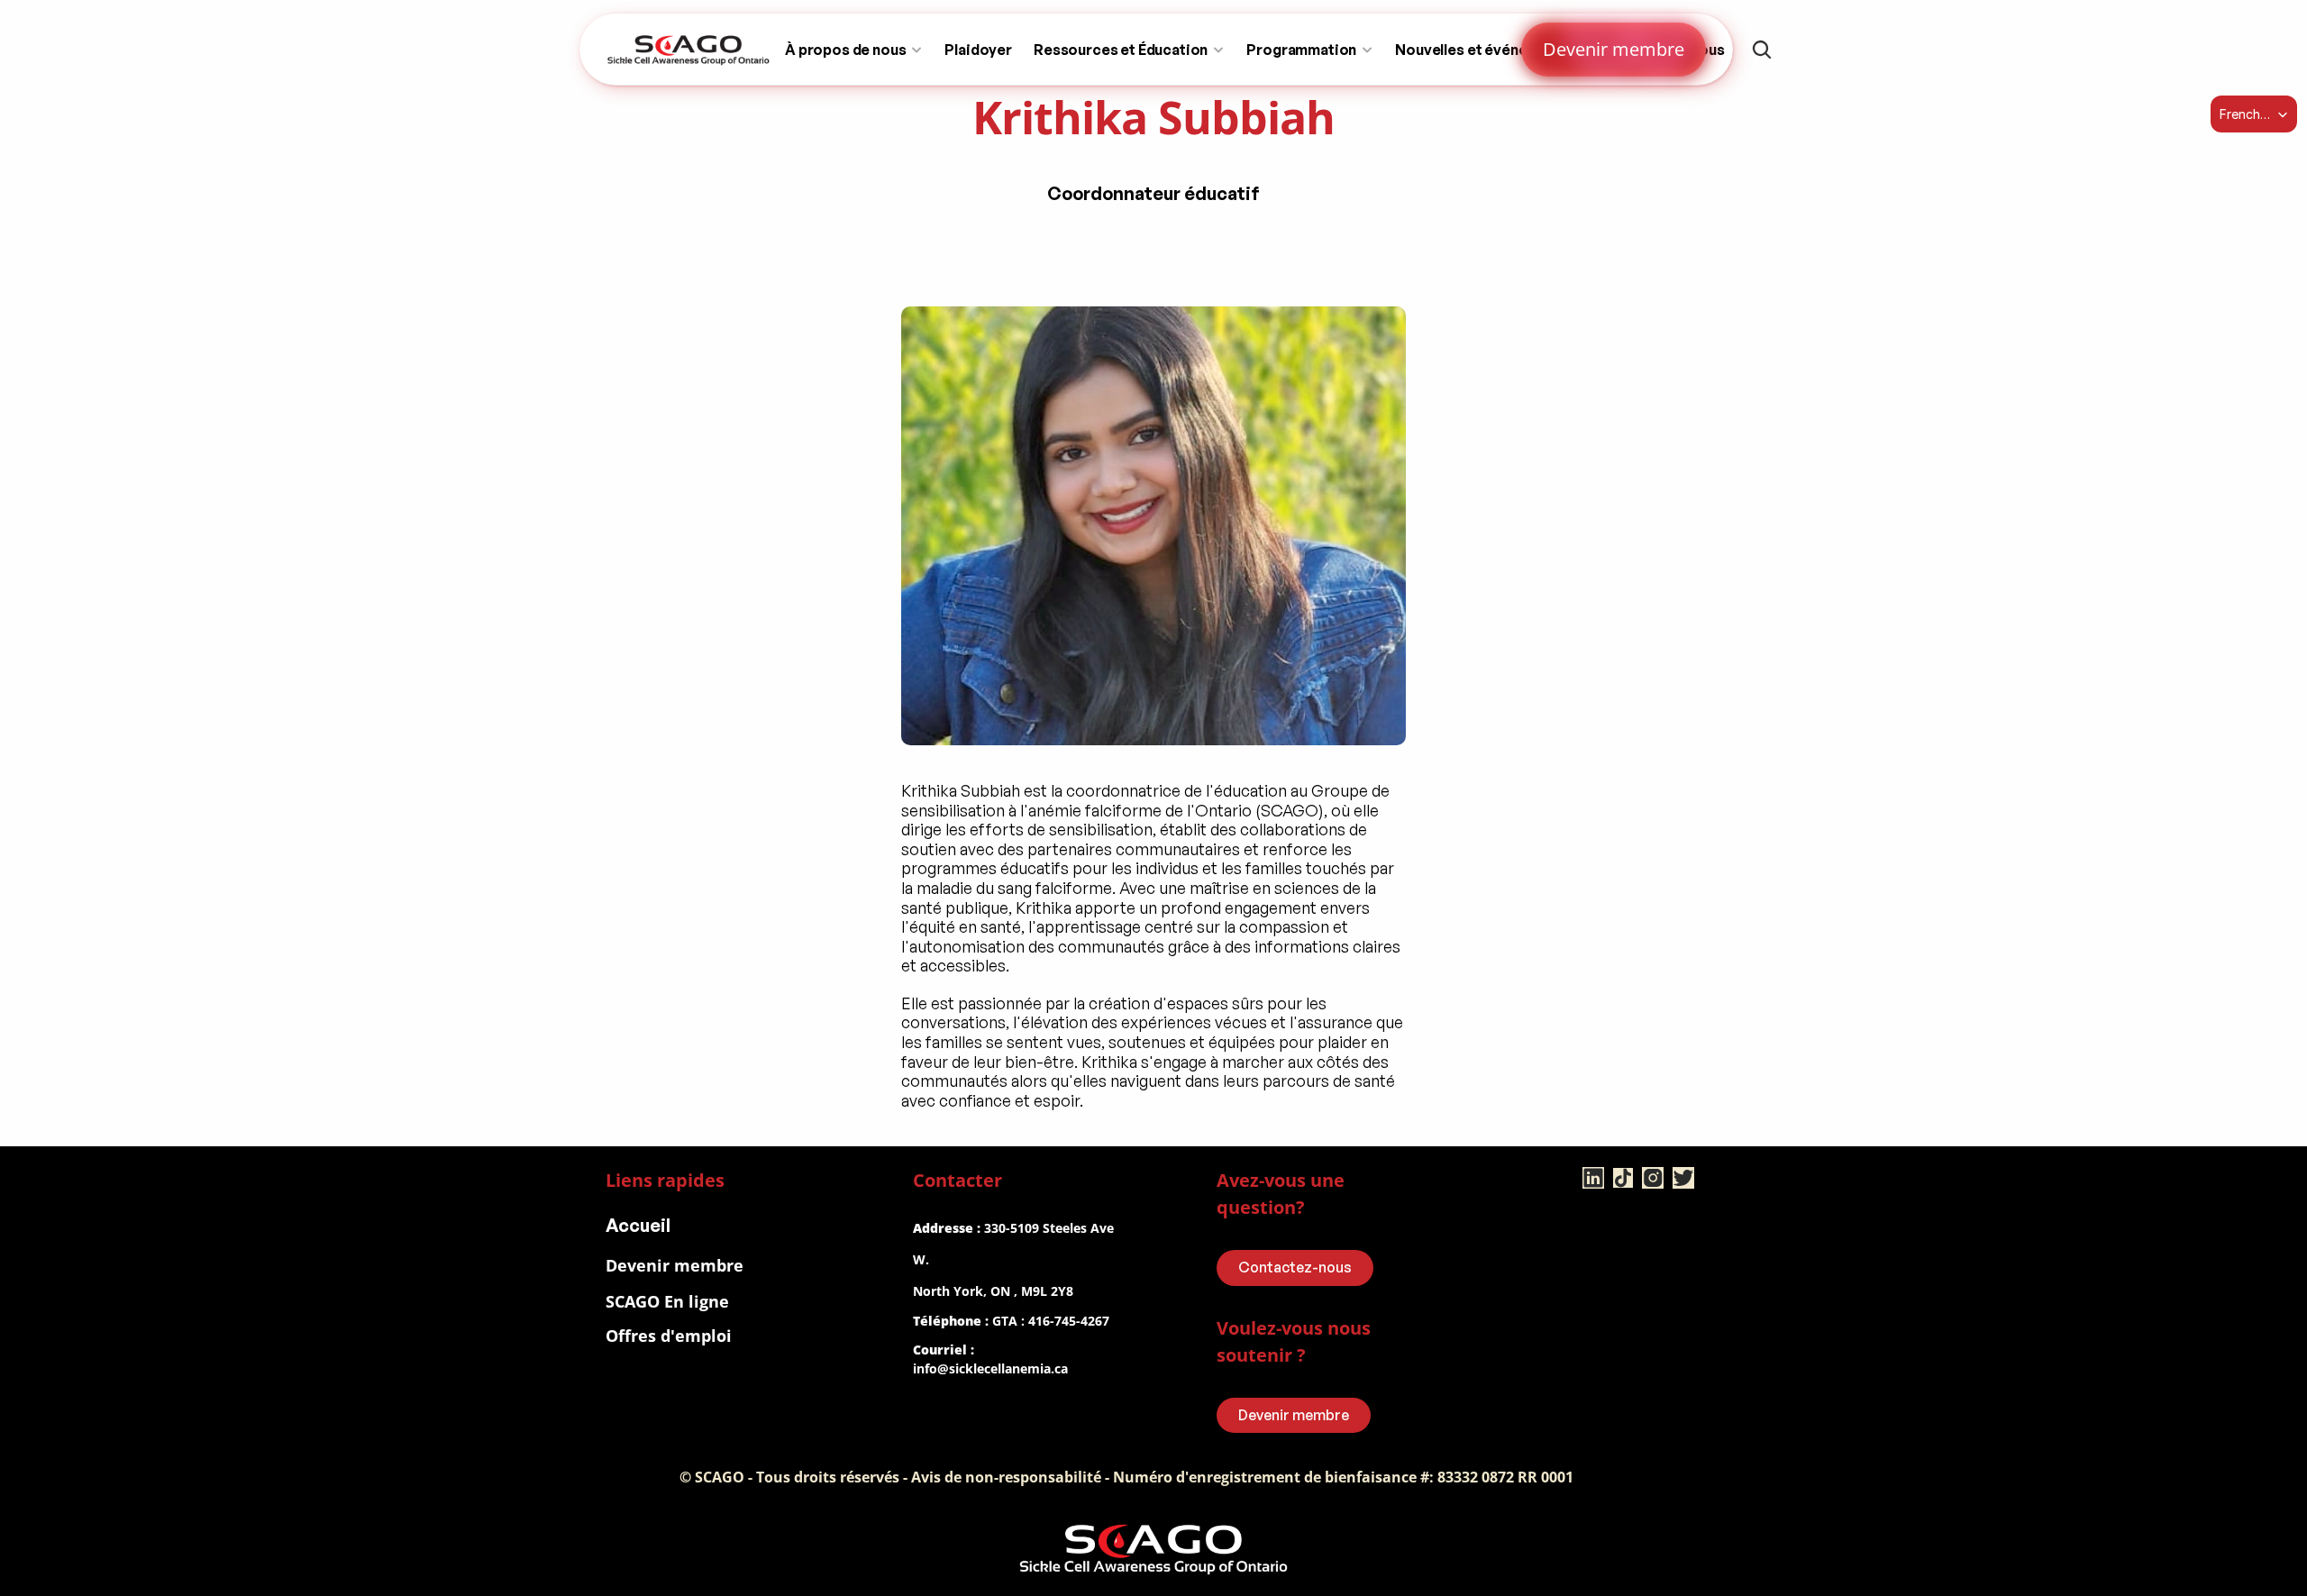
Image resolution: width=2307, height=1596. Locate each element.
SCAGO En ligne (667, 1301)
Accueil (638, 1225)
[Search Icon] (1762, 50)
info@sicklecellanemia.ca (990, 1368)
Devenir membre (675, 1265)
